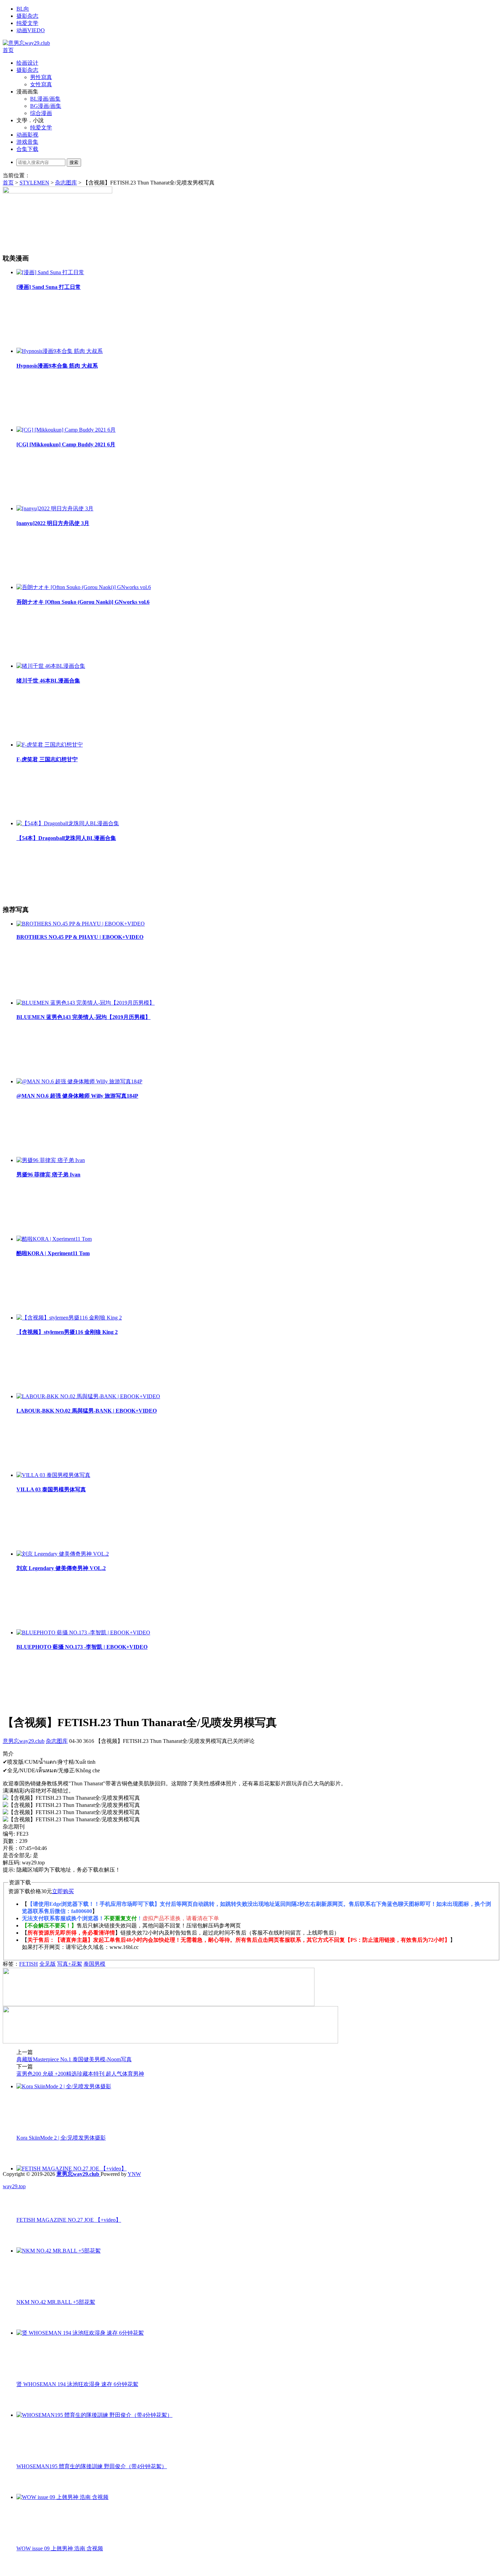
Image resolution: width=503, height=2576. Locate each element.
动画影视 (27, 135)
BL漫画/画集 (45, 99)
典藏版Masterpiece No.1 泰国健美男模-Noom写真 (74, 2059)
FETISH (29, 1964)
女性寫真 (41, 84)
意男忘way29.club (24, 1741)
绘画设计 (27, 63)
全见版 (48, 1964)
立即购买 (63, 1891)
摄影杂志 (27, 16)
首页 (8, 50)
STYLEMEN (34, 183)
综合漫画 (41, 113)
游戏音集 (27, 142)
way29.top (14, 2186)
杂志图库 (66, 183)
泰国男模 (94, 1964)
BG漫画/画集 (46, 106)
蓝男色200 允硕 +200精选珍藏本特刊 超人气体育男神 (80, 2074)
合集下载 (27, 149)
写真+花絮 (70, 1964)
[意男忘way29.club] (26, 43)
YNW (134, 2174)
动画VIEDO (31, 30)
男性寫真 (41, 77)
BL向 (23, 9)
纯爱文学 (27, 23)
